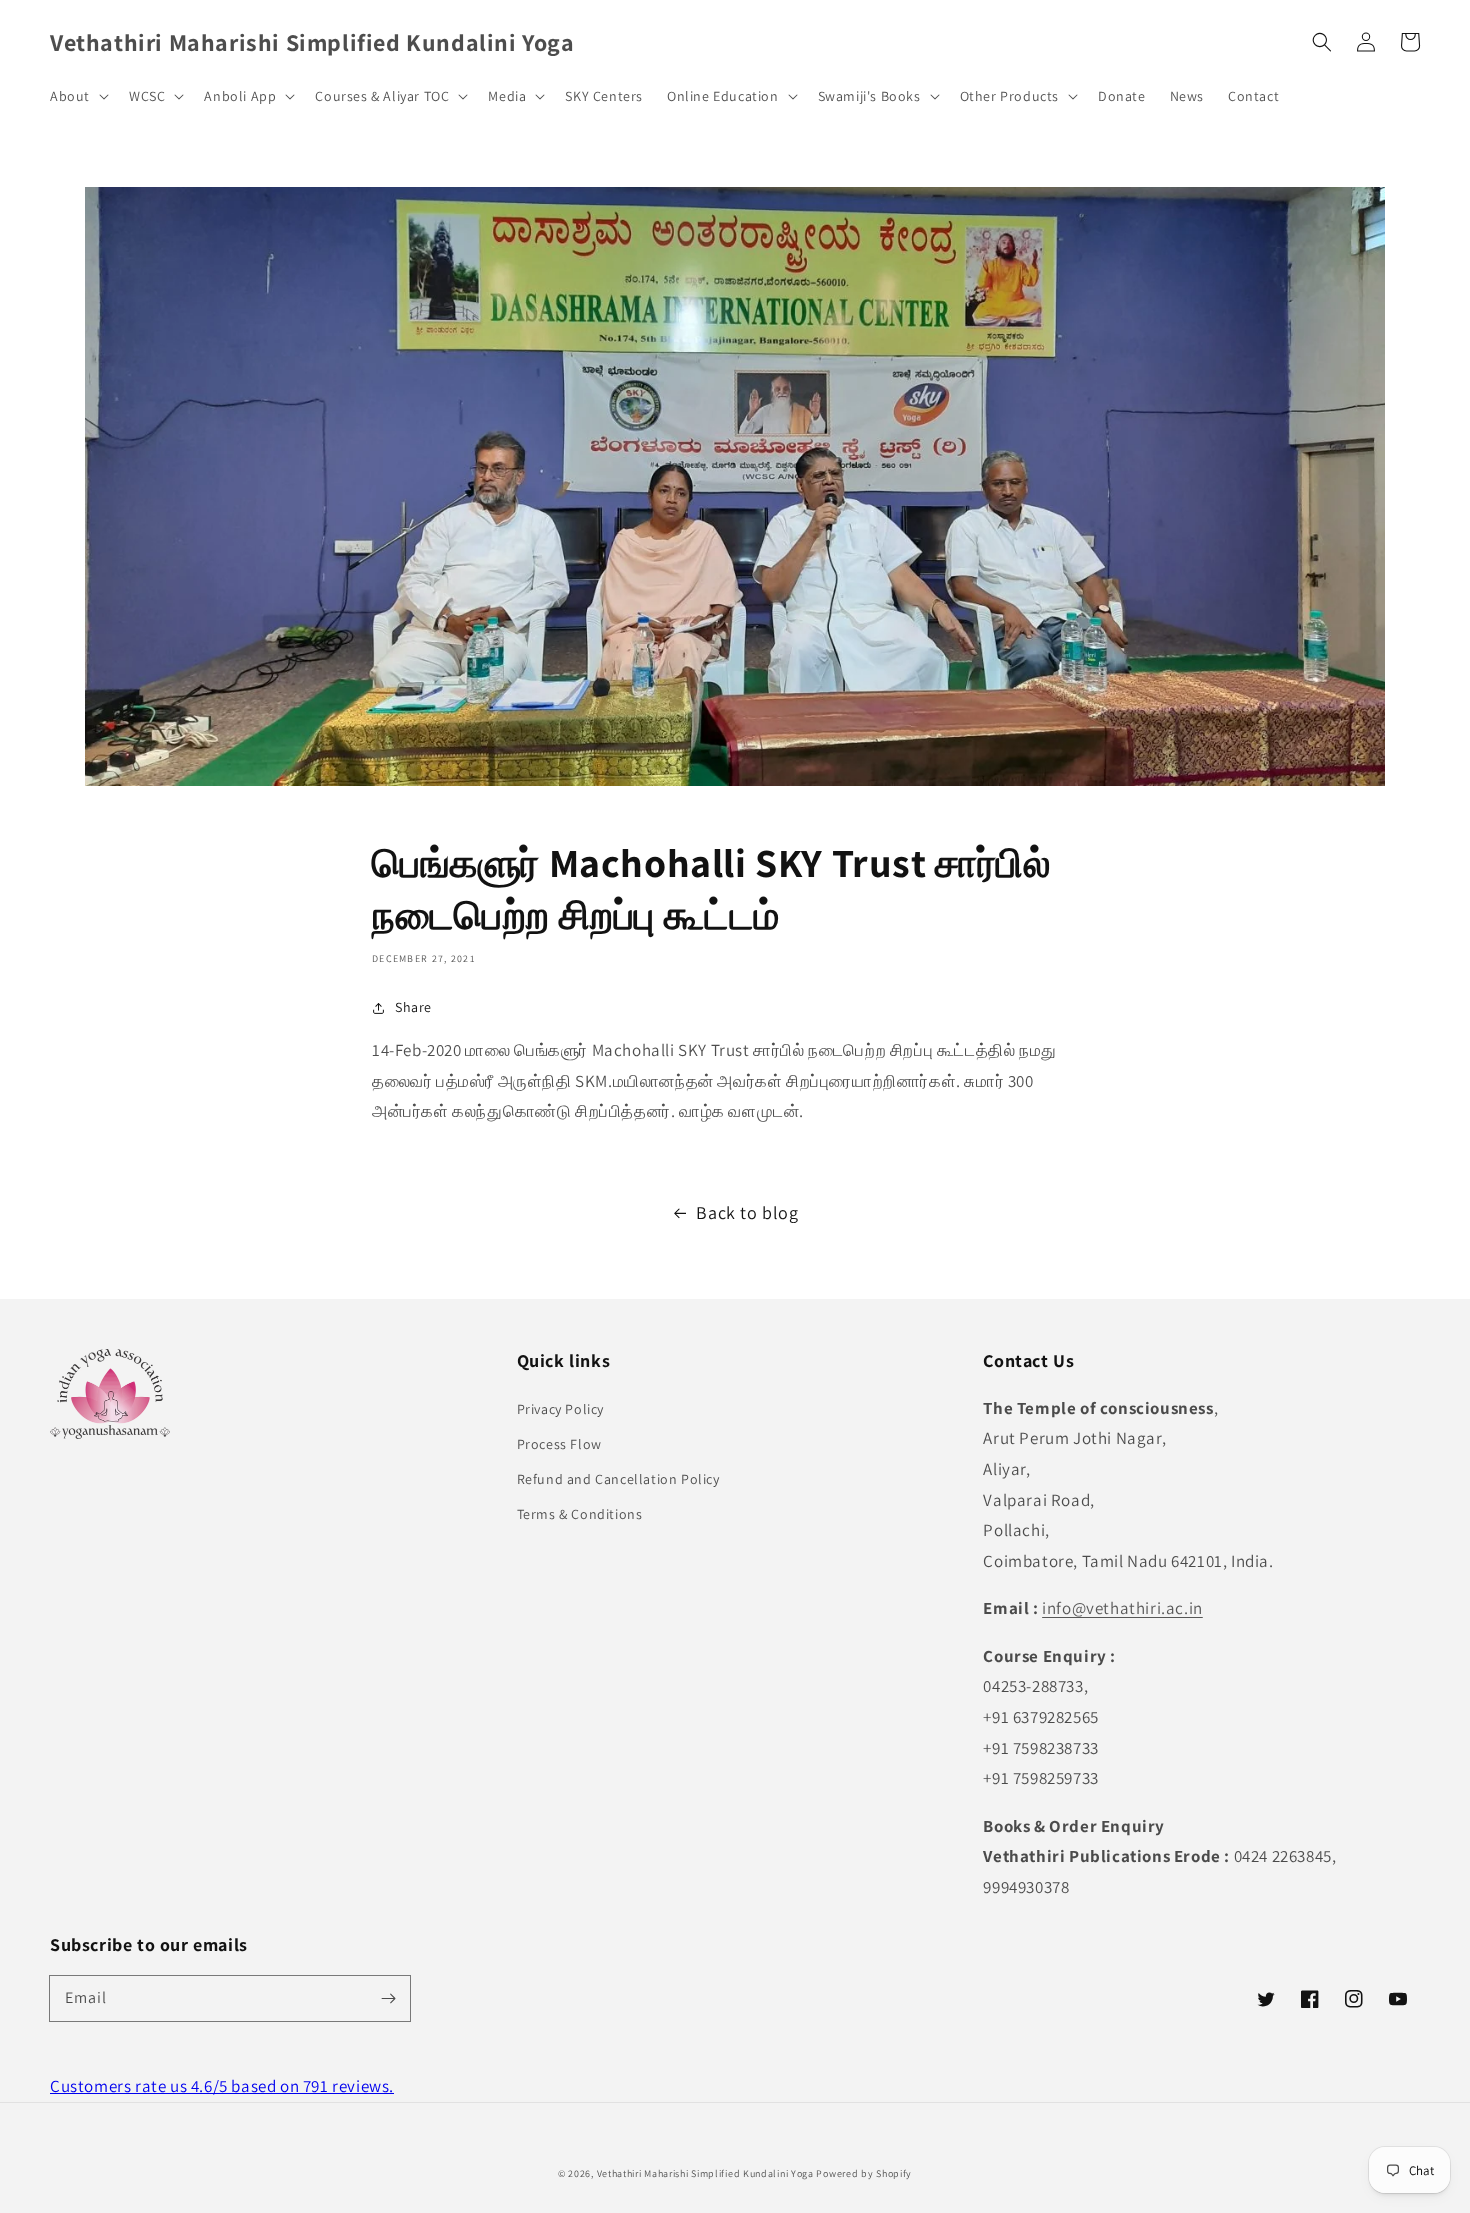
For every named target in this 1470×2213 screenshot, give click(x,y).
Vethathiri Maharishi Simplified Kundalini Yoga (705, 2173)
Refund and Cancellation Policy (618, 1479)
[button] (1322, 42)
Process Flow (559, 1444)
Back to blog (747, 1212)
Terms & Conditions (580, 1514)
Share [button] (413, 1007)
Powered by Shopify (864, 2173)
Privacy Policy (560, 1409)
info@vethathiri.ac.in (1122, 1608)
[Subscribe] (388, 1998)
